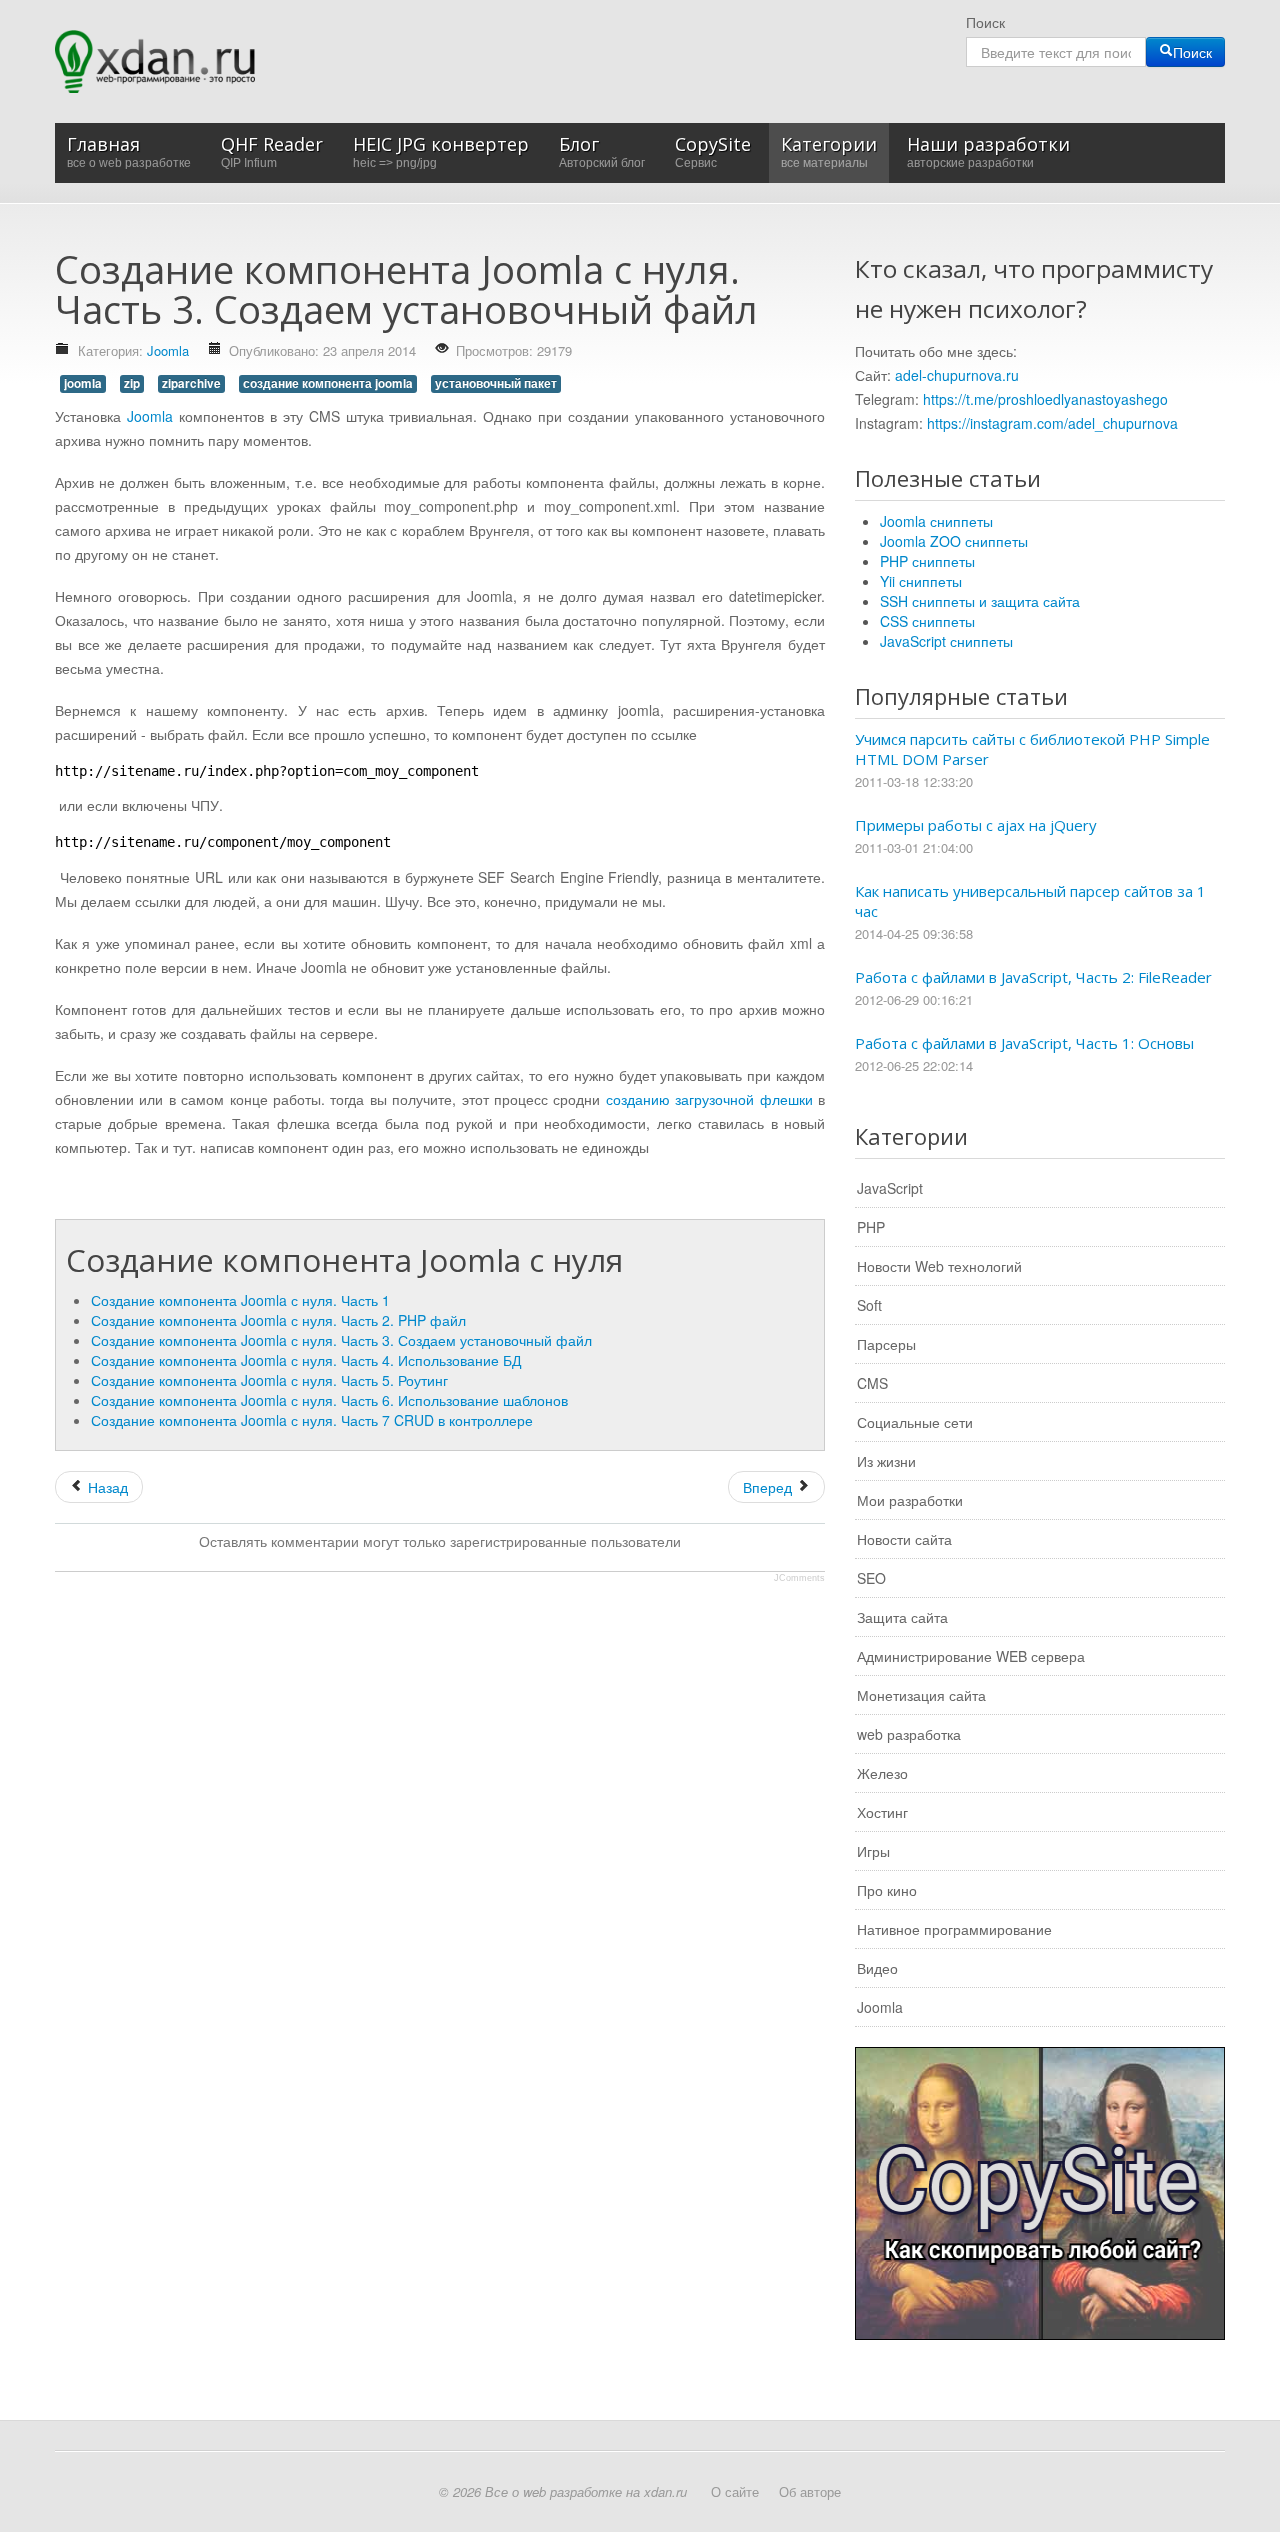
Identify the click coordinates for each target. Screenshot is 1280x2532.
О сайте (735, 2491)
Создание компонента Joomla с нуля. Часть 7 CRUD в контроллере (312, 1420)
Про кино (887, 1890)
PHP (871, 1227)
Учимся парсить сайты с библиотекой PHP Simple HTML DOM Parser (1032, 749)
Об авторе (810, 2491)
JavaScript (890, 1188)
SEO (871, 1578)
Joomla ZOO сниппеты (954, 541)
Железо (882, 1773)
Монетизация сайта (921, 1695)
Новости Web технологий (939, 1266)
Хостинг (882, 1812)
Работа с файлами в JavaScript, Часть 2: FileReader (1033, 977)
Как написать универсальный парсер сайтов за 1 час (1030, 901)
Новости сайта (904, 1539)
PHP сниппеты (927, 561)
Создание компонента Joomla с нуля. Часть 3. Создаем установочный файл (341, 1340)
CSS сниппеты (927, 621)
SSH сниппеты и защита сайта (980, 601)
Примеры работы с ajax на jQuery (976, 825)
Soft (869, 1305)
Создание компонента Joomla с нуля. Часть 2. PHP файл (278, 1320)
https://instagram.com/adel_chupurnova (1052, 423)
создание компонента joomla (328, 383)
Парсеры (886, 1344)
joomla (83, 383)
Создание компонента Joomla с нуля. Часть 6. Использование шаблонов (329, 1400)
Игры (873, 1851)
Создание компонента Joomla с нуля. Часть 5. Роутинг (269, 1380)
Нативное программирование (954, 1929)
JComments (799, 1578)
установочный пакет (496, 383)
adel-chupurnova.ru (957, 375)
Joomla (168, 350)
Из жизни (886, 1461)
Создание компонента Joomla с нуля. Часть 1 (240, 1300)
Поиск (985, 22)
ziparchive (191, 383)
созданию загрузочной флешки (709, 1099)
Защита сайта (902, 1617)
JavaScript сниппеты (946, 641)
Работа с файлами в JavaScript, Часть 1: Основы (1024, 1043)
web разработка (909, 1734)
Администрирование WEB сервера (971, 1656)
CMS (872, 1383)
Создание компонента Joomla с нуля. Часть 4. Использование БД (306, 1360)
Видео (877, 1968)
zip (132, 383)
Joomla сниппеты (936, 521)
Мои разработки (910, 1500)
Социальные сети (915, 1422)
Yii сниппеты (921, 581)
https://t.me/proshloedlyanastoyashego (1045, 399)
